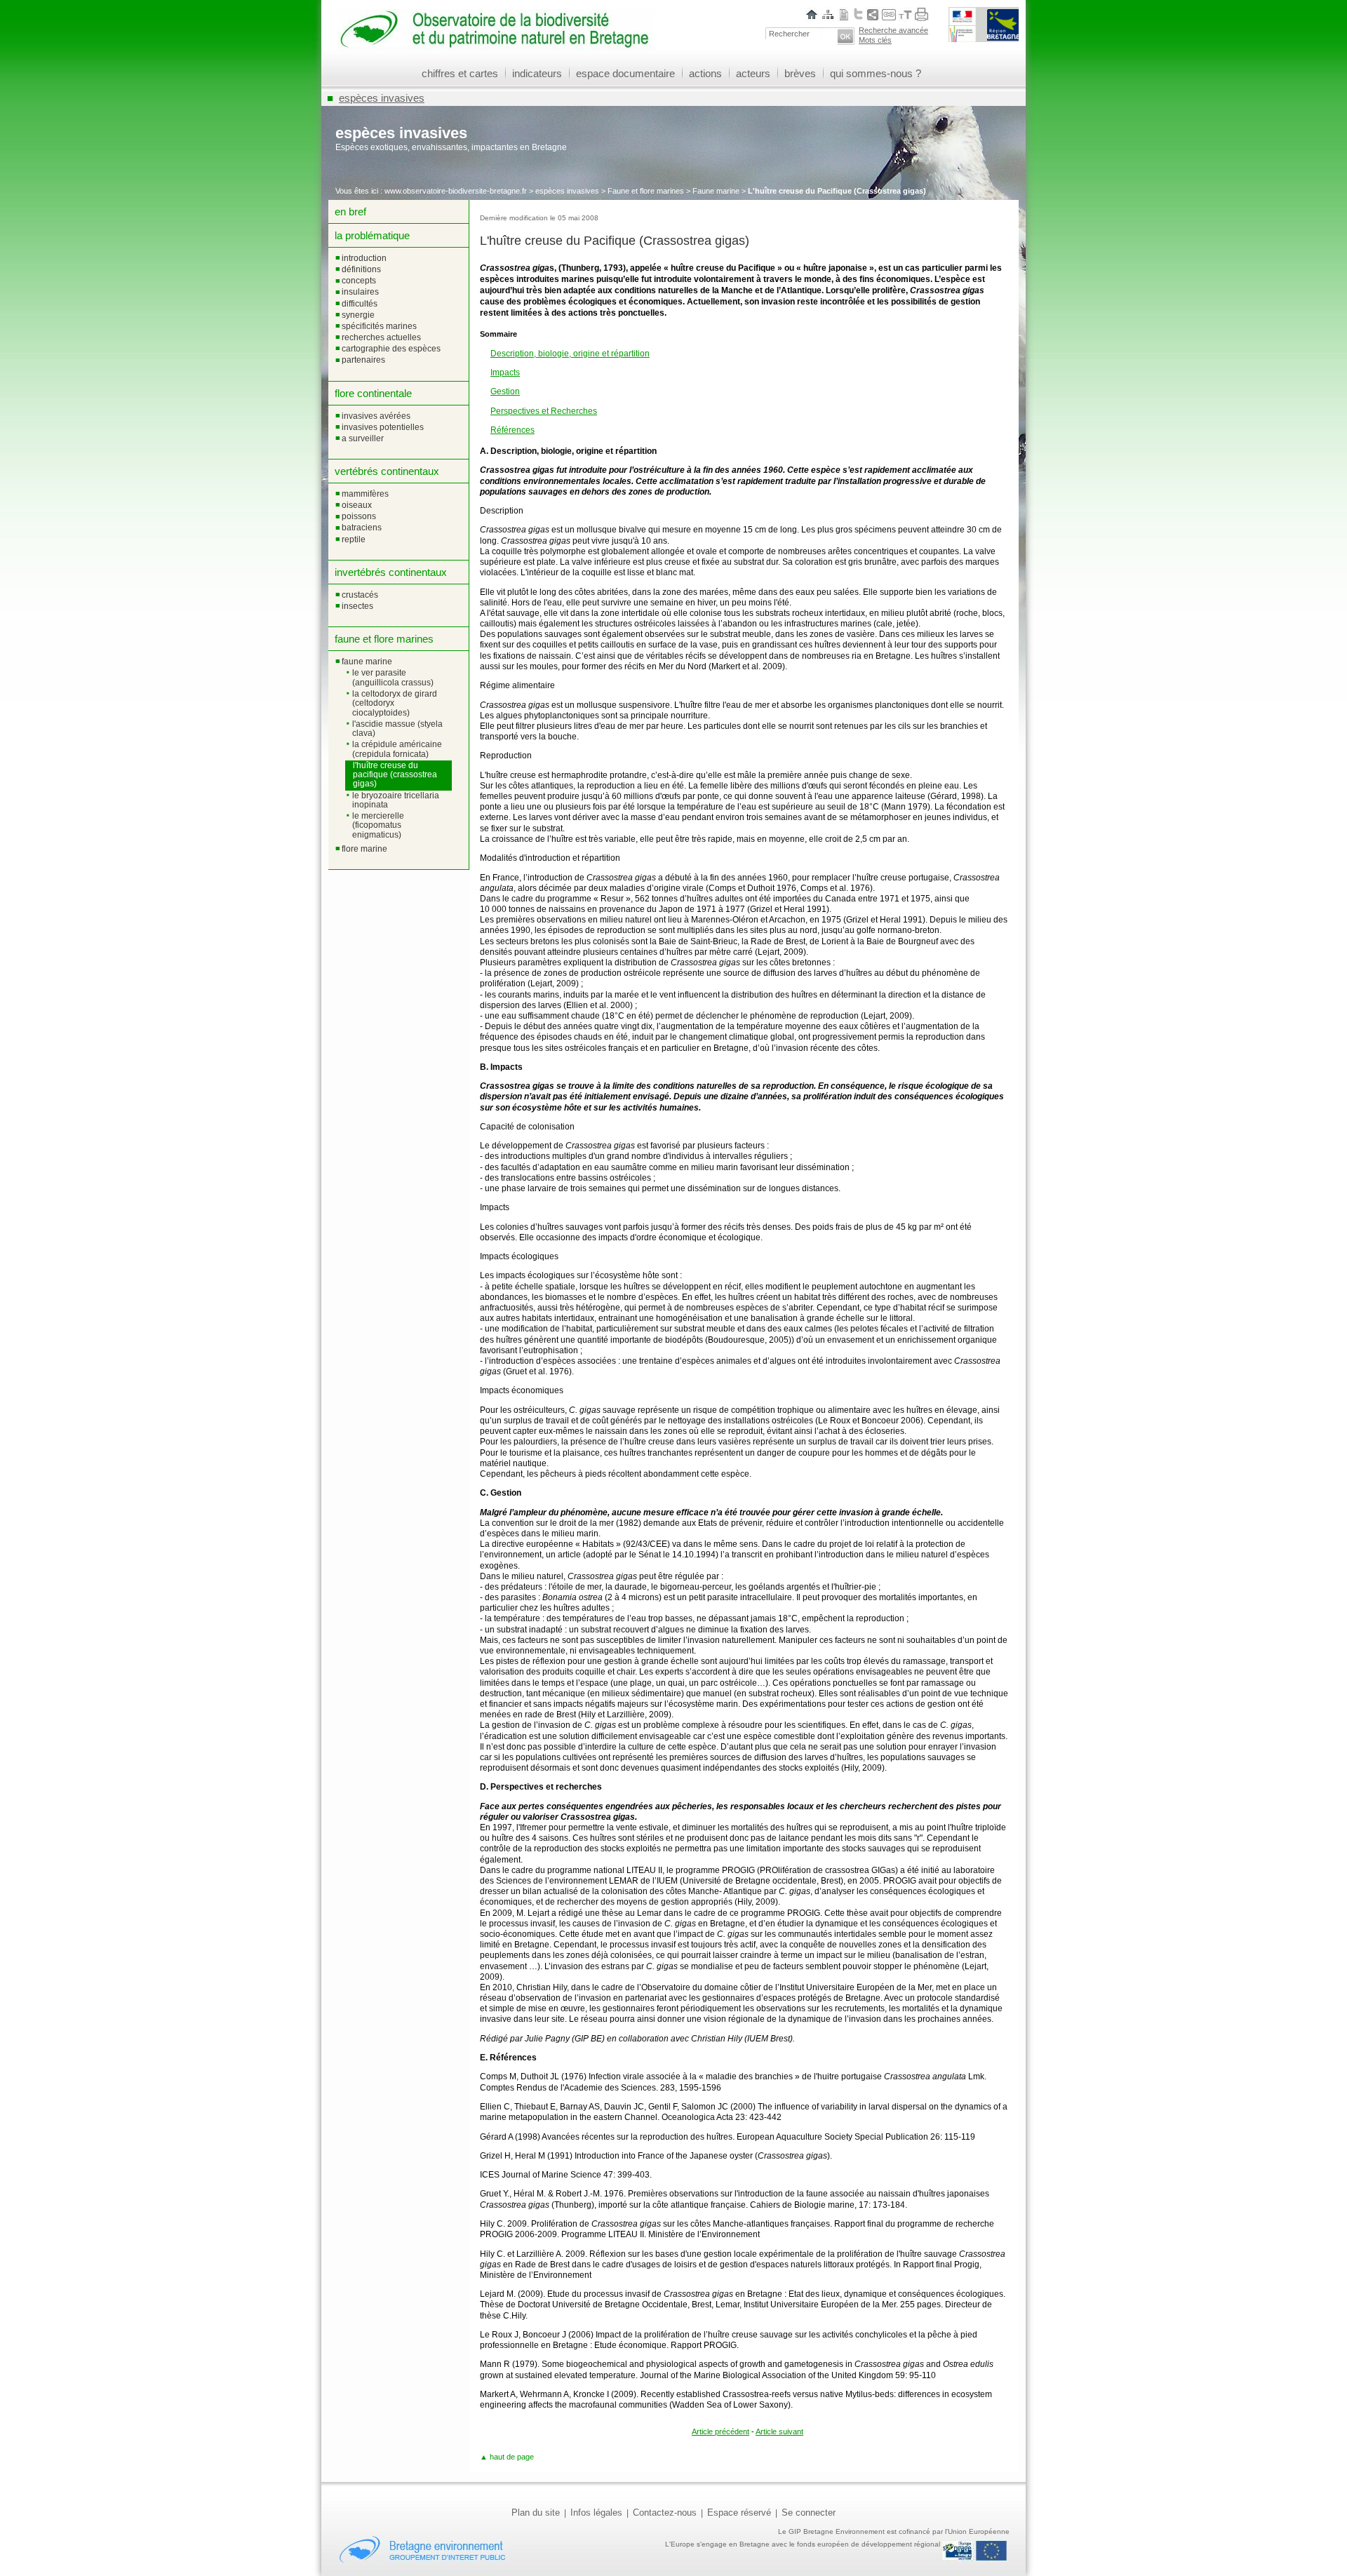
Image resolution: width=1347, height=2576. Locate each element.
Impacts (505, 373)
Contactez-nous (665, 2513)
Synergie (358, 315)
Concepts (359, 281)
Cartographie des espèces (391, 349)
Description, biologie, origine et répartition (570, 354)
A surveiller (363, 438)
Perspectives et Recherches (544, 411)
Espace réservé (739, 2513)
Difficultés (360, 304)
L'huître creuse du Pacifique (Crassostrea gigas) (395, 775)
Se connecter (809, 2513)
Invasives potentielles (383, 427)
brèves (800, 73)
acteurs (753, 73)
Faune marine (716, 191)
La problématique (372, 235)
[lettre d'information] (844, 14)
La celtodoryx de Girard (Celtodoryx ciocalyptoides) (395, 703)
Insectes (357, 606)
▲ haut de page (507, 2457)
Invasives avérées (376, 416)
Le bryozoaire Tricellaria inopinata (396, 800)
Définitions (361, 269)
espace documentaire (625, 73)
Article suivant (779, 2431)
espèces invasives (382, 98)
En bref (350, 212)
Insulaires (360, 292)
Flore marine (364, 849)
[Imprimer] (922, 14)
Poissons (359, 516)
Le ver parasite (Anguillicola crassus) (393, 677)
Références (512, 430)
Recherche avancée (893, 30)
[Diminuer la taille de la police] (901, 14)
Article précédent (721, 2431)
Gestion (505, 391)
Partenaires (363, 360)
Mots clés (875, 40)
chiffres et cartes (460, 73)
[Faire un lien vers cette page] (889, 14)
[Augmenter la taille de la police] (908, 14)
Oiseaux (357, 505)
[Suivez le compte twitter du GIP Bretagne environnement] (858, 14)
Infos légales (596, 2513)
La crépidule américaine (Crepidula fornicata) (397, 749)
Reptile (354, 539)
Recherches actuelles (381, 337)
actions (705, 73)
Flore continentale (373, 393)
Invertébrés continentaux (391, 572)
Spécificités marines (379, 326)
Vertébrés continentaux (387, 471)
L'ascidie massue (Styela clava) (397, 729)
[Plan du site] (828, 14)
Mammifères (365, 494)
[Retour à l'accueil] (496, 45)
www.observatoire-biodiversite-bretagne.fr (456, 191)
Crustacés (360, 595)
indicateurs (537, 73)
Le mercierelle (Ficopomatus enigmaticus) (378, 825)
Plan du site (536, 2513)
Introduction (364, 258)
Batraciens (362, 528)
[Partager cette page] (873, 14)
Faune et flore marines (646, 191)
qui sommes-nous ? (876, 73)
